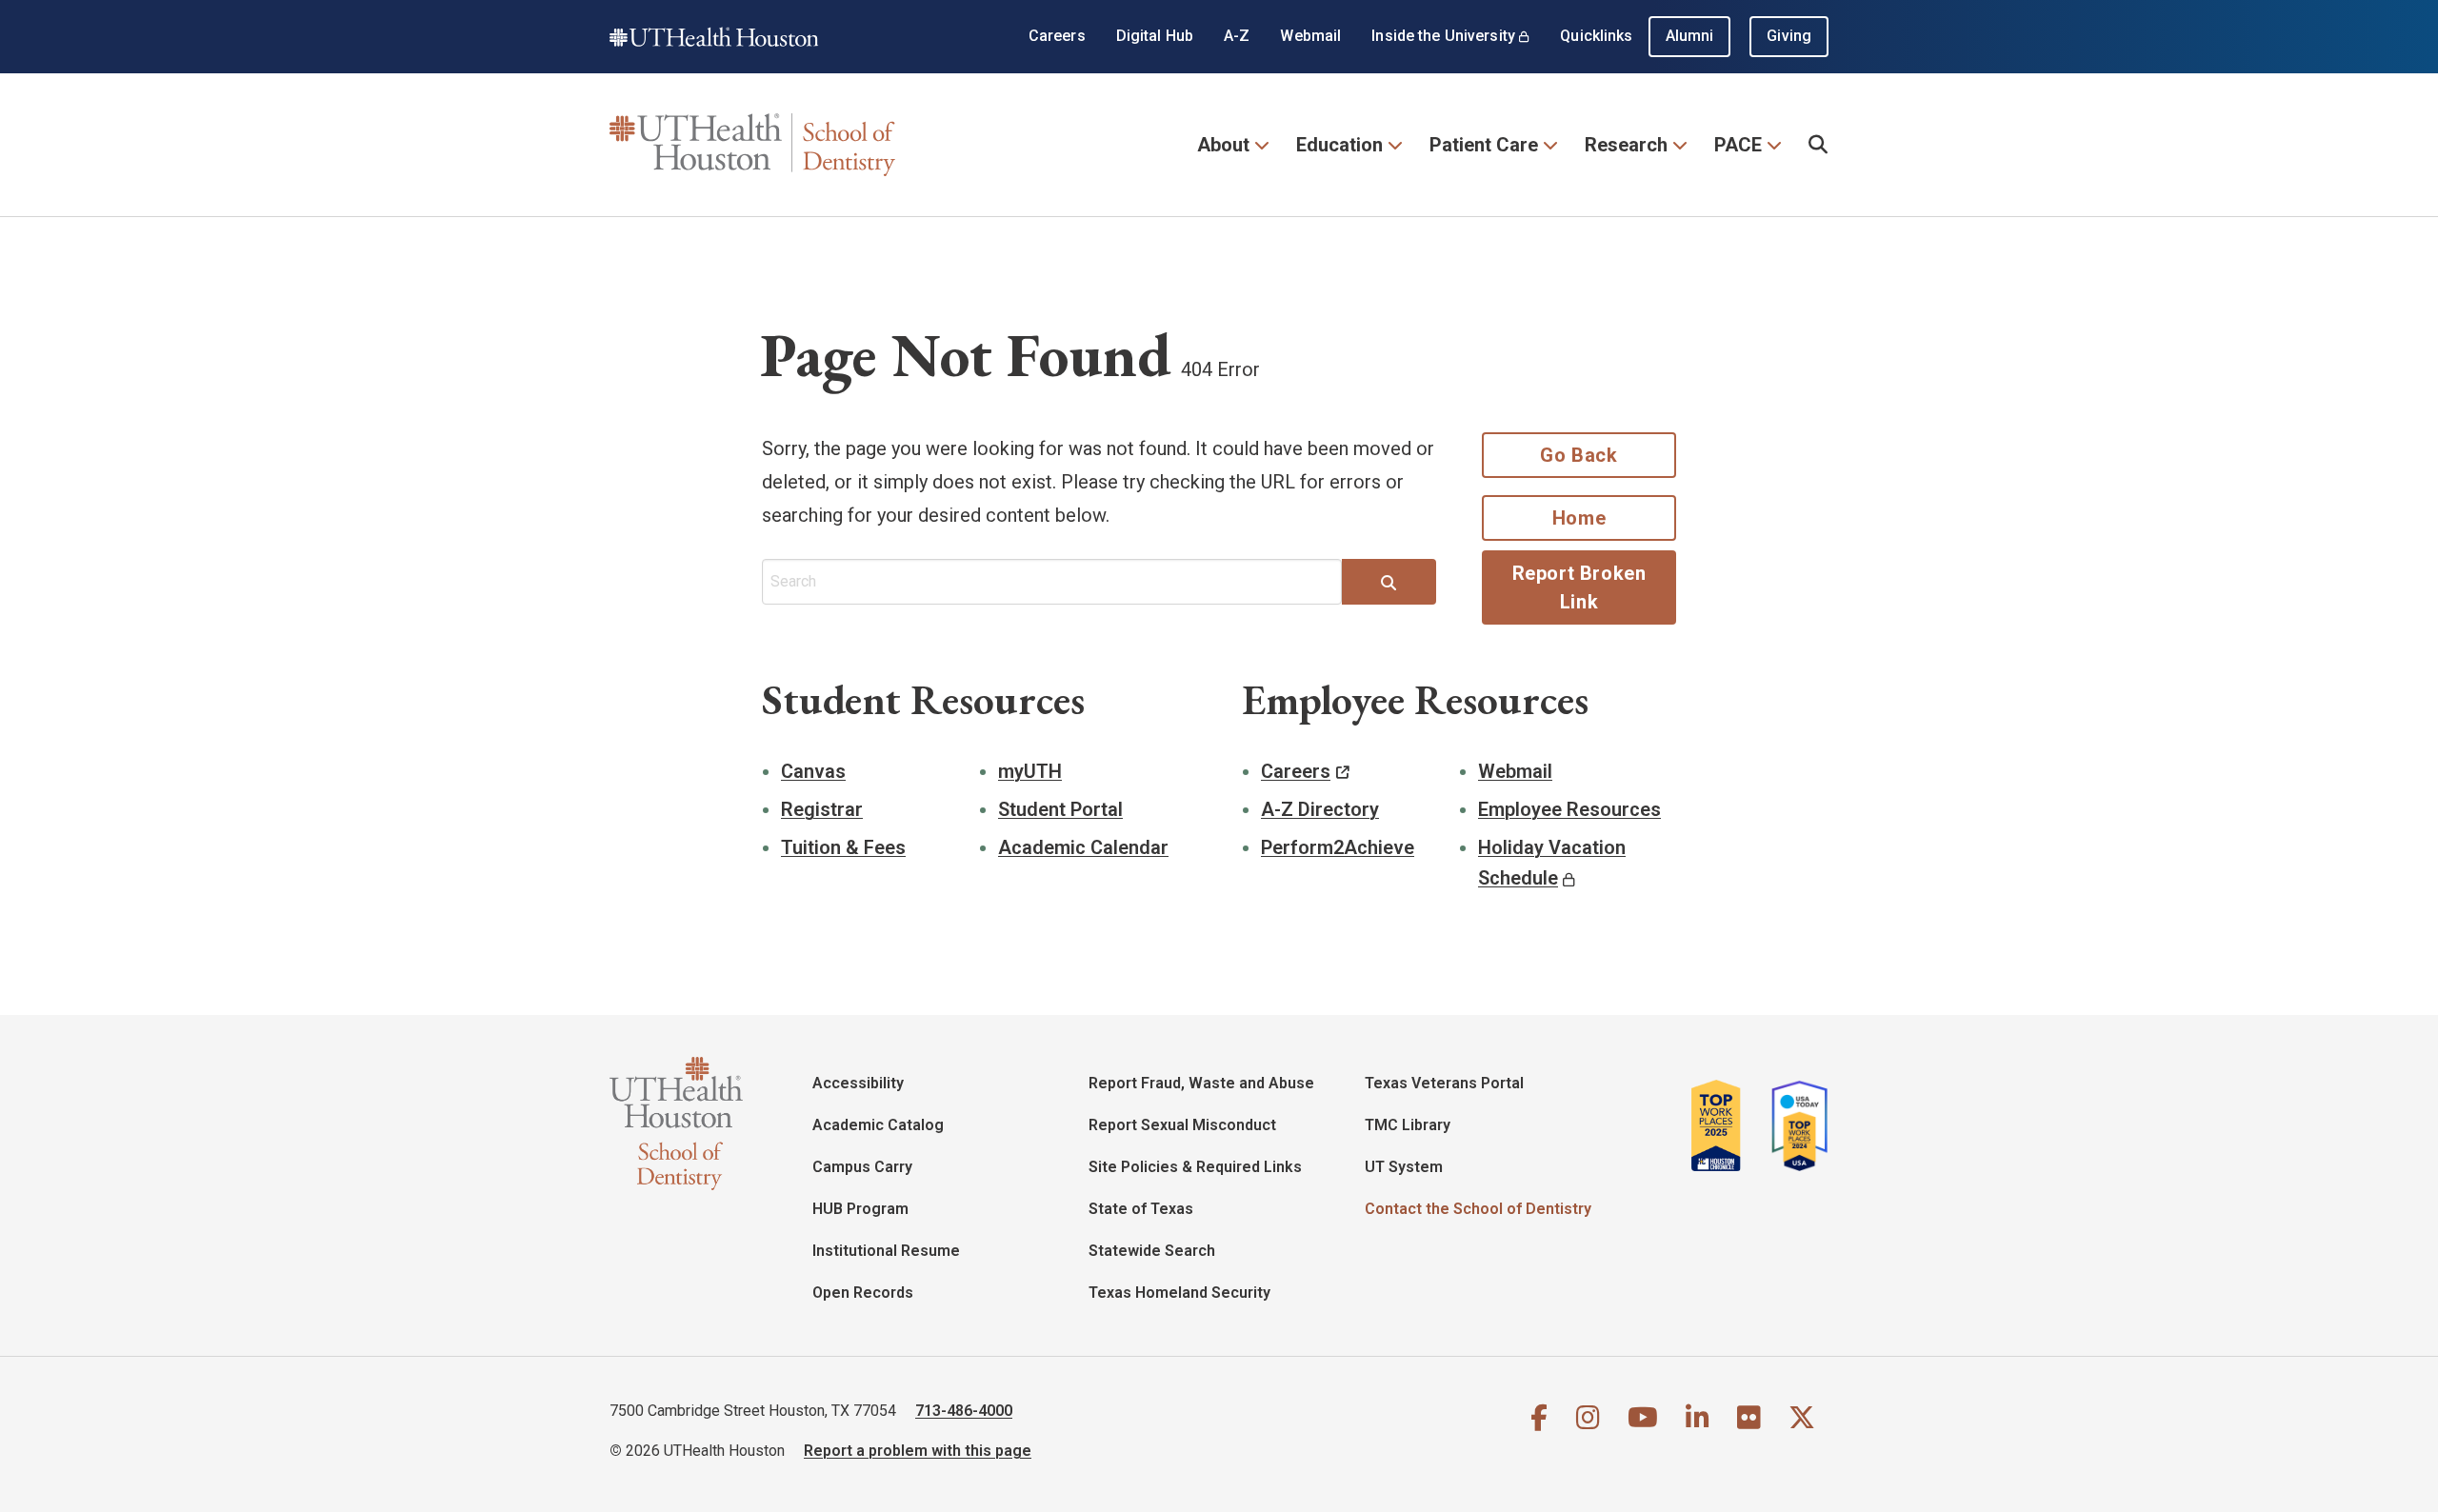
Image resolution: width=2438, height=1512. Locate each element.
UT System (1404, 1167)
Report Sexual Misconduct (1182, 1125)
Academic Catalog (878, 1125)
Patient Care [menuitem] (1484, 145)
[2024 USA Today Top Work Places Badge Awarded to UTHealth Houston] (1794, 1125)
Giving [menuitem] (1789, 36)
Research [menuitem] (1626, 145)
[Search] (1389, 584)
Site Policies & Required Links (1195, 1167)
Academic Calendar (1083, 847)
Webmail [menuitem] (1310, 36)
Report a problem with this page (918, 1451)
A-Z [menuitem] (1237, 36)
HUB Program (860, 1209)
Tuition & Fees (843, 847)
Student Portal (1060, 809)
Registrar (822, 809)
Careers (1296, 771)
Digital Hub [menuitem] (1155, 36)
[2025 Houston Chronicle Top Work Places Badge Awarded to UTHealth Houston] (1724, 1125)
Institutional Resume (886, 1251)
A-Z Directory (1320, 809)
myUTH (1030, 771)
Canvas (813, 771)
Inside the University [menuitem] (1443, 36)
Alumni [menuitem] (1690, 36)
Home (1579, 518)
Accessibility (858, 1083)
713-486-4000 (964, 1411)
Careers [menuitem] (1057, 36)
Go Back (1579, 455)
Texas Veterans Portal (1444, 1083)
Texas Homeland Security (1179, 1293)
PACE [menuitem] (1738, 145)
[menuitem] (1819, 145)
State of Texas (1141, 1209)
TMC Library (1408, 1125)
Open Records (863, 1293)
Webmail (1515, 771)
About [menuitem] (1223, 145)
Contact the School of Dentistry (1478, 1209)
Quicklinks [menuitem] (1596, 36)
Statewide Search (1152, 1251)
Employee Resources (1569, 809)
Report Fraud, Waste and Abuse (1201, 1083)
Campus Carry (862, 1167)
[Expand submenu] (1261, 143)
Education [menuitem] (1339, 145)
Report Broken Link (1579, 587)
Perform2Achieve (1338, 847)
